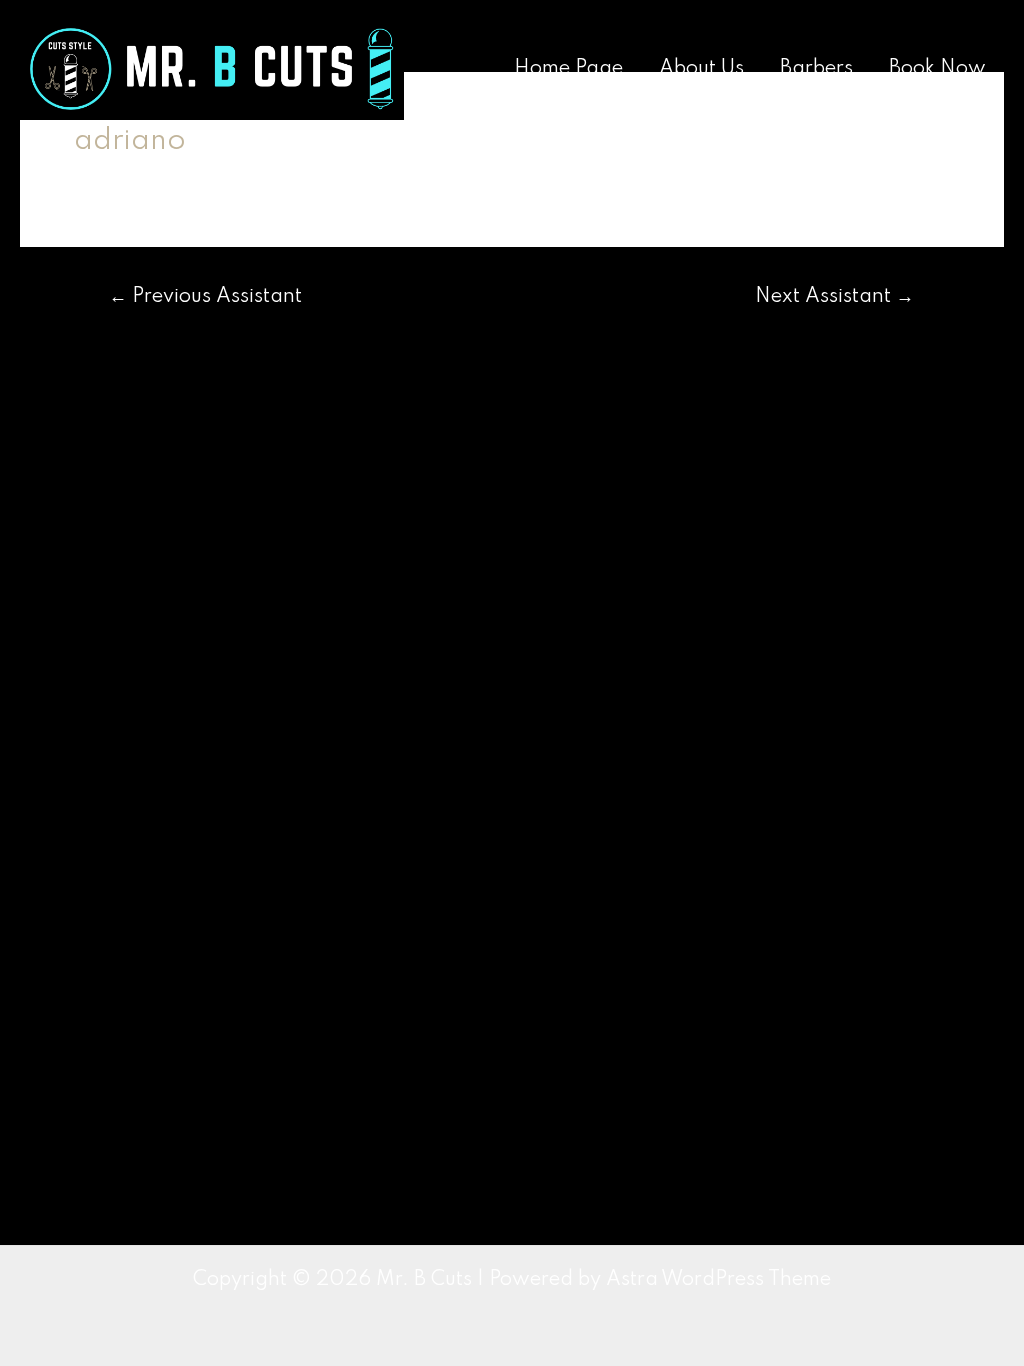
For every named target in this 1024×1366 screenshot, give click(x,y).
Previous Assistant (205, 297)
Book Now (937, 69)
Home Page (568, 69)
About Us (701, 69)
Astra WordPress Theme (718, 1280)
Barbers (816, 69)
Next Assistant (834, 297)
